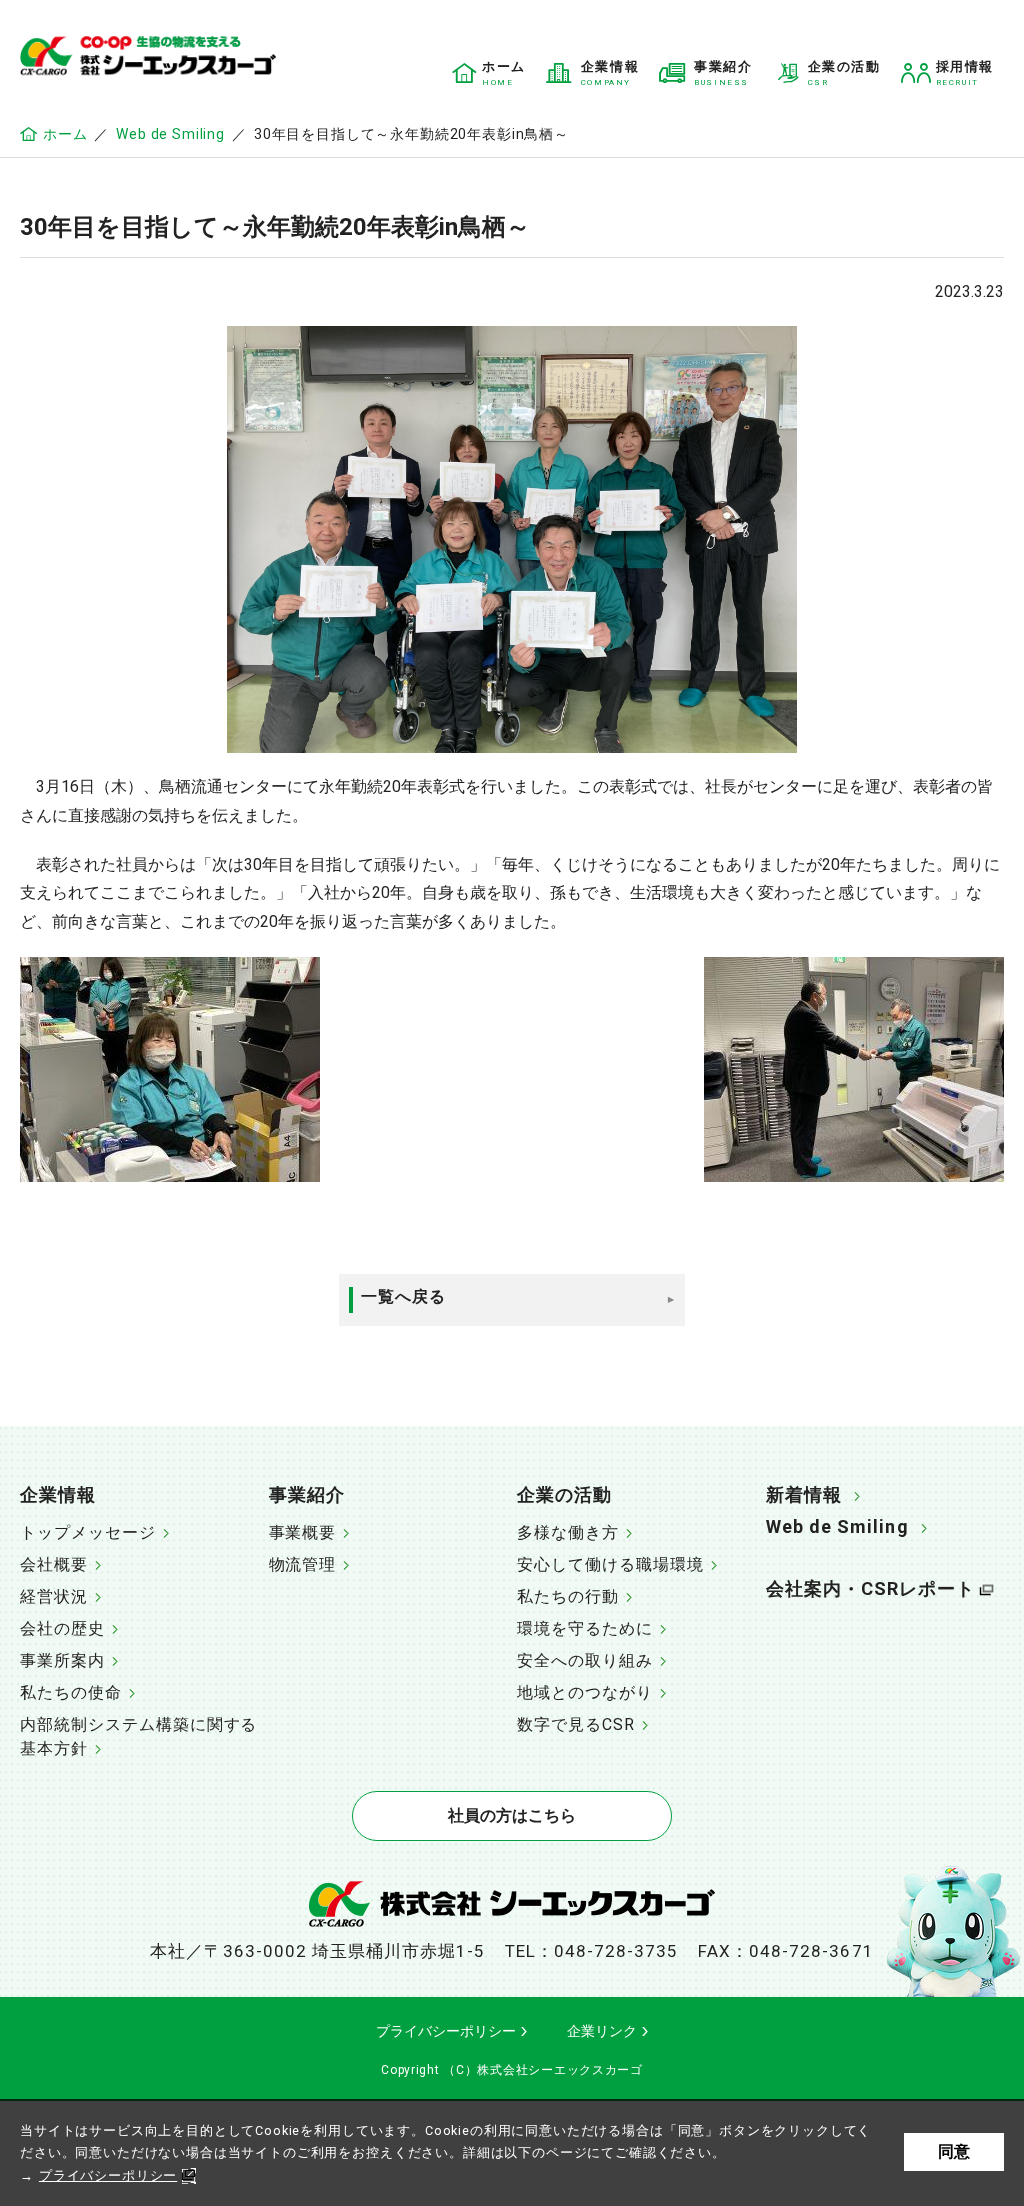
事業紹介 (307, 1494)
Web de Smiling (170, 134)
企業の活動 (564, 1494)
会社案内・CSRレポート (871, 1588)
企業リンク (602, 2031)
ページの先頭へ (989, 1486)
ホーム (65, 134)
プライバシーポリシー (108, 2175)
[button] (139, 1497)
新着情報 (804, 1494)
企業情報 (58, 1494)
